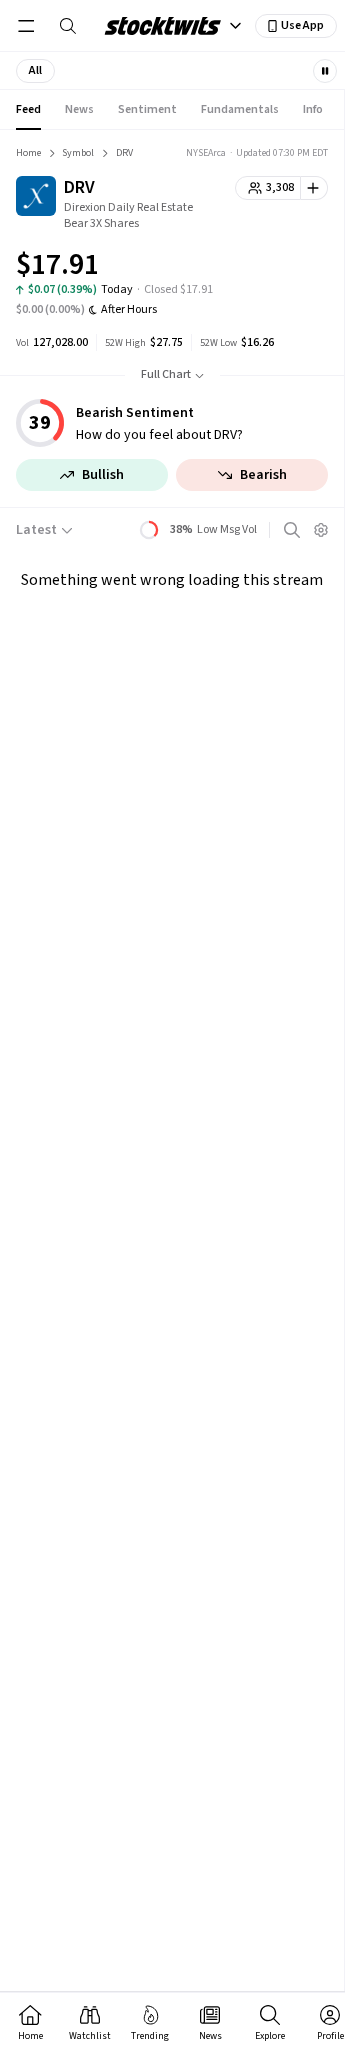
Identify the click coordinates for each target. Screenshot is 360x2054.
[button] (35, 71)
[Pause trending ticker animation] (325, 71)
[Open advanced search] (292, 530)
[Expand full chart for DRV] (273, 268)
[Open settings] (321, 530)
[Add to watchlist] (314, 188)
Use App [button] (302, 25)
